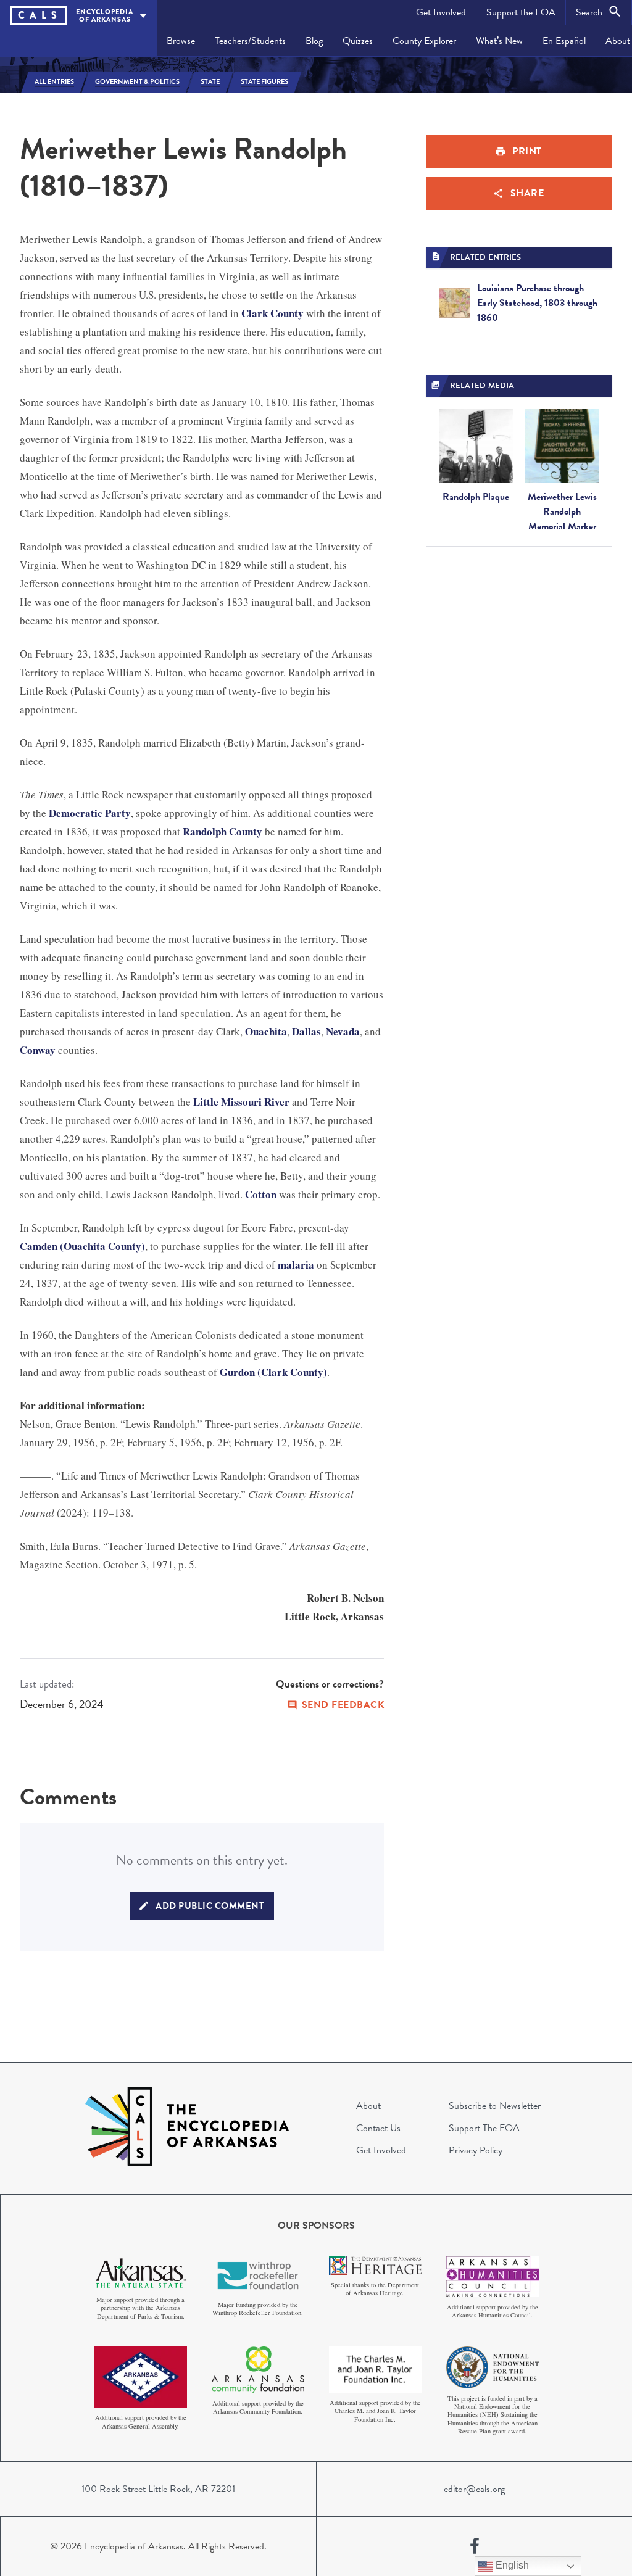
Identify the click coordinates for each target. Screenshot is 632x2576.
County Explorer (424, 41)
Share (527, 193)
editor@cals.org (474, 2489)
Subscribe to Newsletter (495, 2106)
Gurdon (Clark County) (273, 1372)
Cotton (261, 1194)
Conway (38, 1050)
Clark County (272, 313)
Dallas (306, 1031)
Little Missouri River (241, 1102)
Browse (181, 41)
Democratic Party (90, 813)
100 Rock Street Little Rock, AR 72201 (158, 2489)
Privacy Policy (476, 2150)
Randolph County (222, 831)
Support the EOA (521, 12)
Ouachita (266, 1031)
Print (527, 151)
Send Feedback (343, 1705)
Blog (314, 41)
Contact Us (378, 2128)
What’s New (499, 41)
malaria (296, 1265)
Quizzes (358, 41)
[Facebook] (475, 2546)
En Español (564, 41)
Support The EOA (484, 2128)
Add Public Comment (210, 1906)
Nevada (343, 1031)
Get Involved (441, 12)
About (368, 2106)
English (511, 2565)
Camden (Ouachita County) (82, 1246)
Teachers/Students (250, 41)
